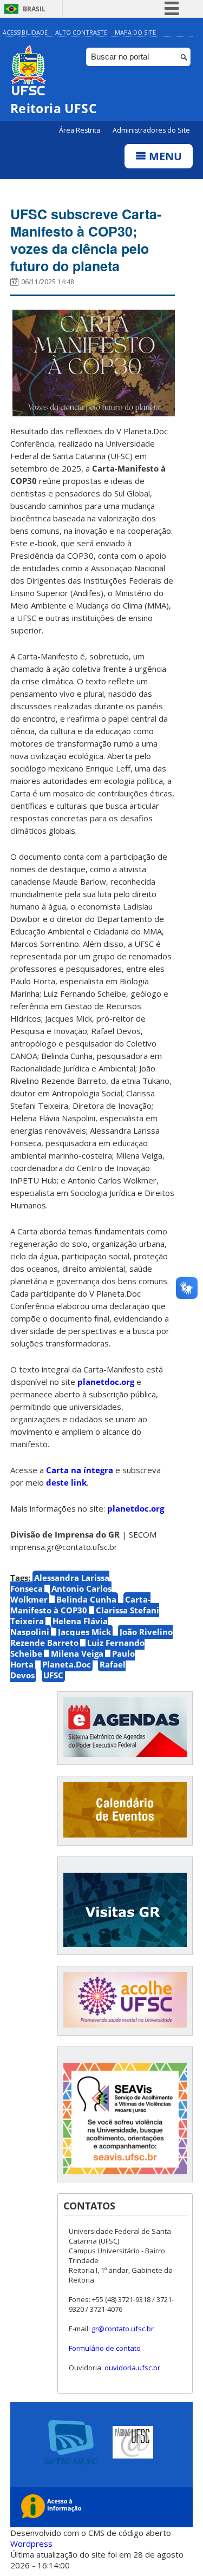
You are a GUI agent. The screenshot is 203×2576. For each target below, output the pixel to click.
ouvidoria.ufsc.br (132, 2368)
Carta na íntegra (80, 1470)
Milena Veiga (77, 1653)
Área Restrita (80, 130)
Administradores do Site (151, 130)
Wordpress (31, 2544)
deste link (66, 1482)
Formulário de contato (105, 2348)
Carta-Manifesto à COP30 (80, 1605)
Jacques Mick (84, 1632)
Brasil (34, 9)
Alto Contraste (81, 32)
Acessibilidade (25, 32)
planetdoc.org (106, 1382)
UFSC (53, 1675)
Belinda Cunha (86, 1599)
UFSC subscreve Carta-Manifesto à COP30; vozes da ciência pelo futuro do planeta (86, 240)
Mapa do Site (135, 32)
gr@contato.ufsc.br (123, 2329)
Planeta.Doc (67, 1664)
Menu (164, 156)
